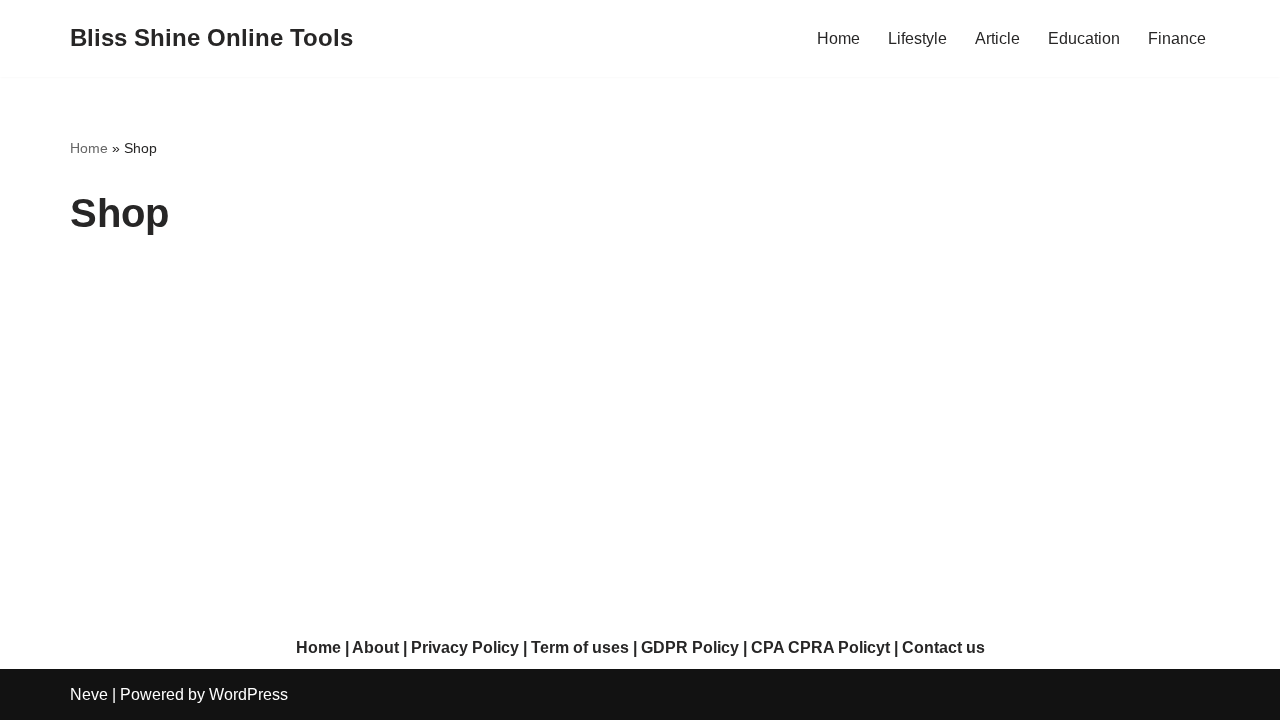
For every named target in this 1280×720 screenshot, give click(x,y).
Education (1084, 38)
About (375, 647)
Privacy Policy (465, 647)
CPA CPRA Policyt (820, 647)
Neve (89, 694)
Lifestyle (917, 38)
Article (997, 38)
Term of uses (580, 647)
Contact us (943, 647)
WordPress (248, 694)
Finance (1177, 38)
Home (838, 38)
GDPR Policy (690, 647)
